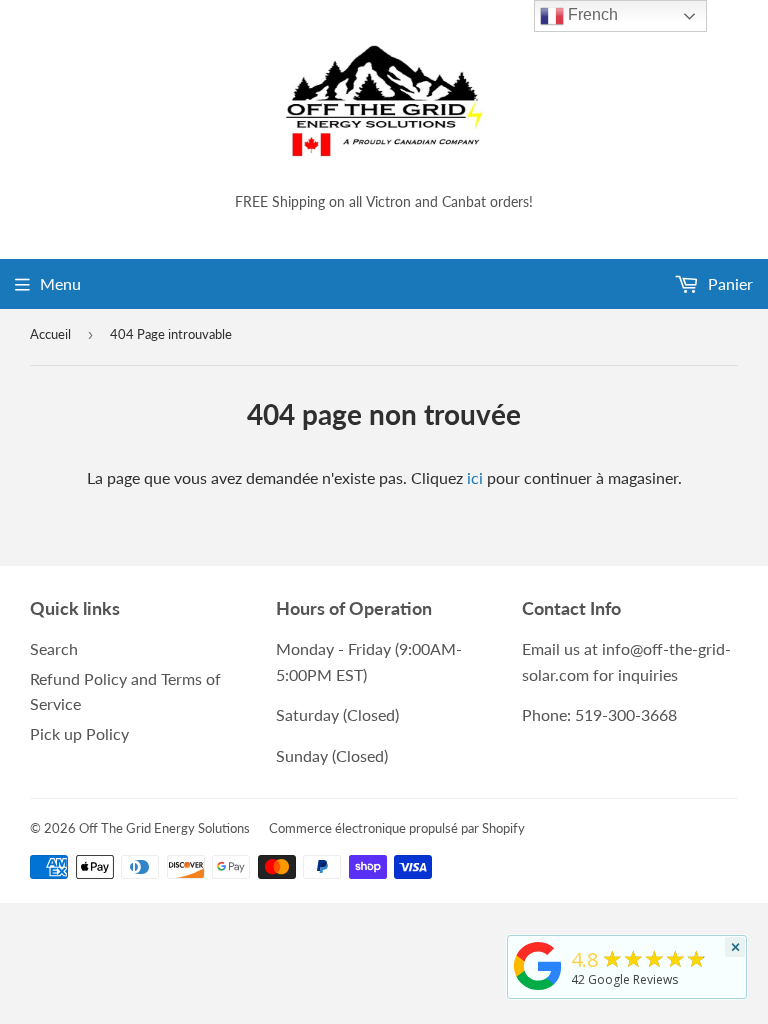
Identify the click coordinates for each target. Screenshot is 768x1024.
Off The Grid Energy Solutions (164, 828)
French (591, 14)
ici (475, 477)
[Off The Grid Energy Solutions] (538, 990)
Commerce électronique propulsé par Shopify (397, 828)
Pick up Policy (79, 733)
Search (54, 648)
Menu (60, 283)
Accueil (50, 334)
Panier (728, 283)
